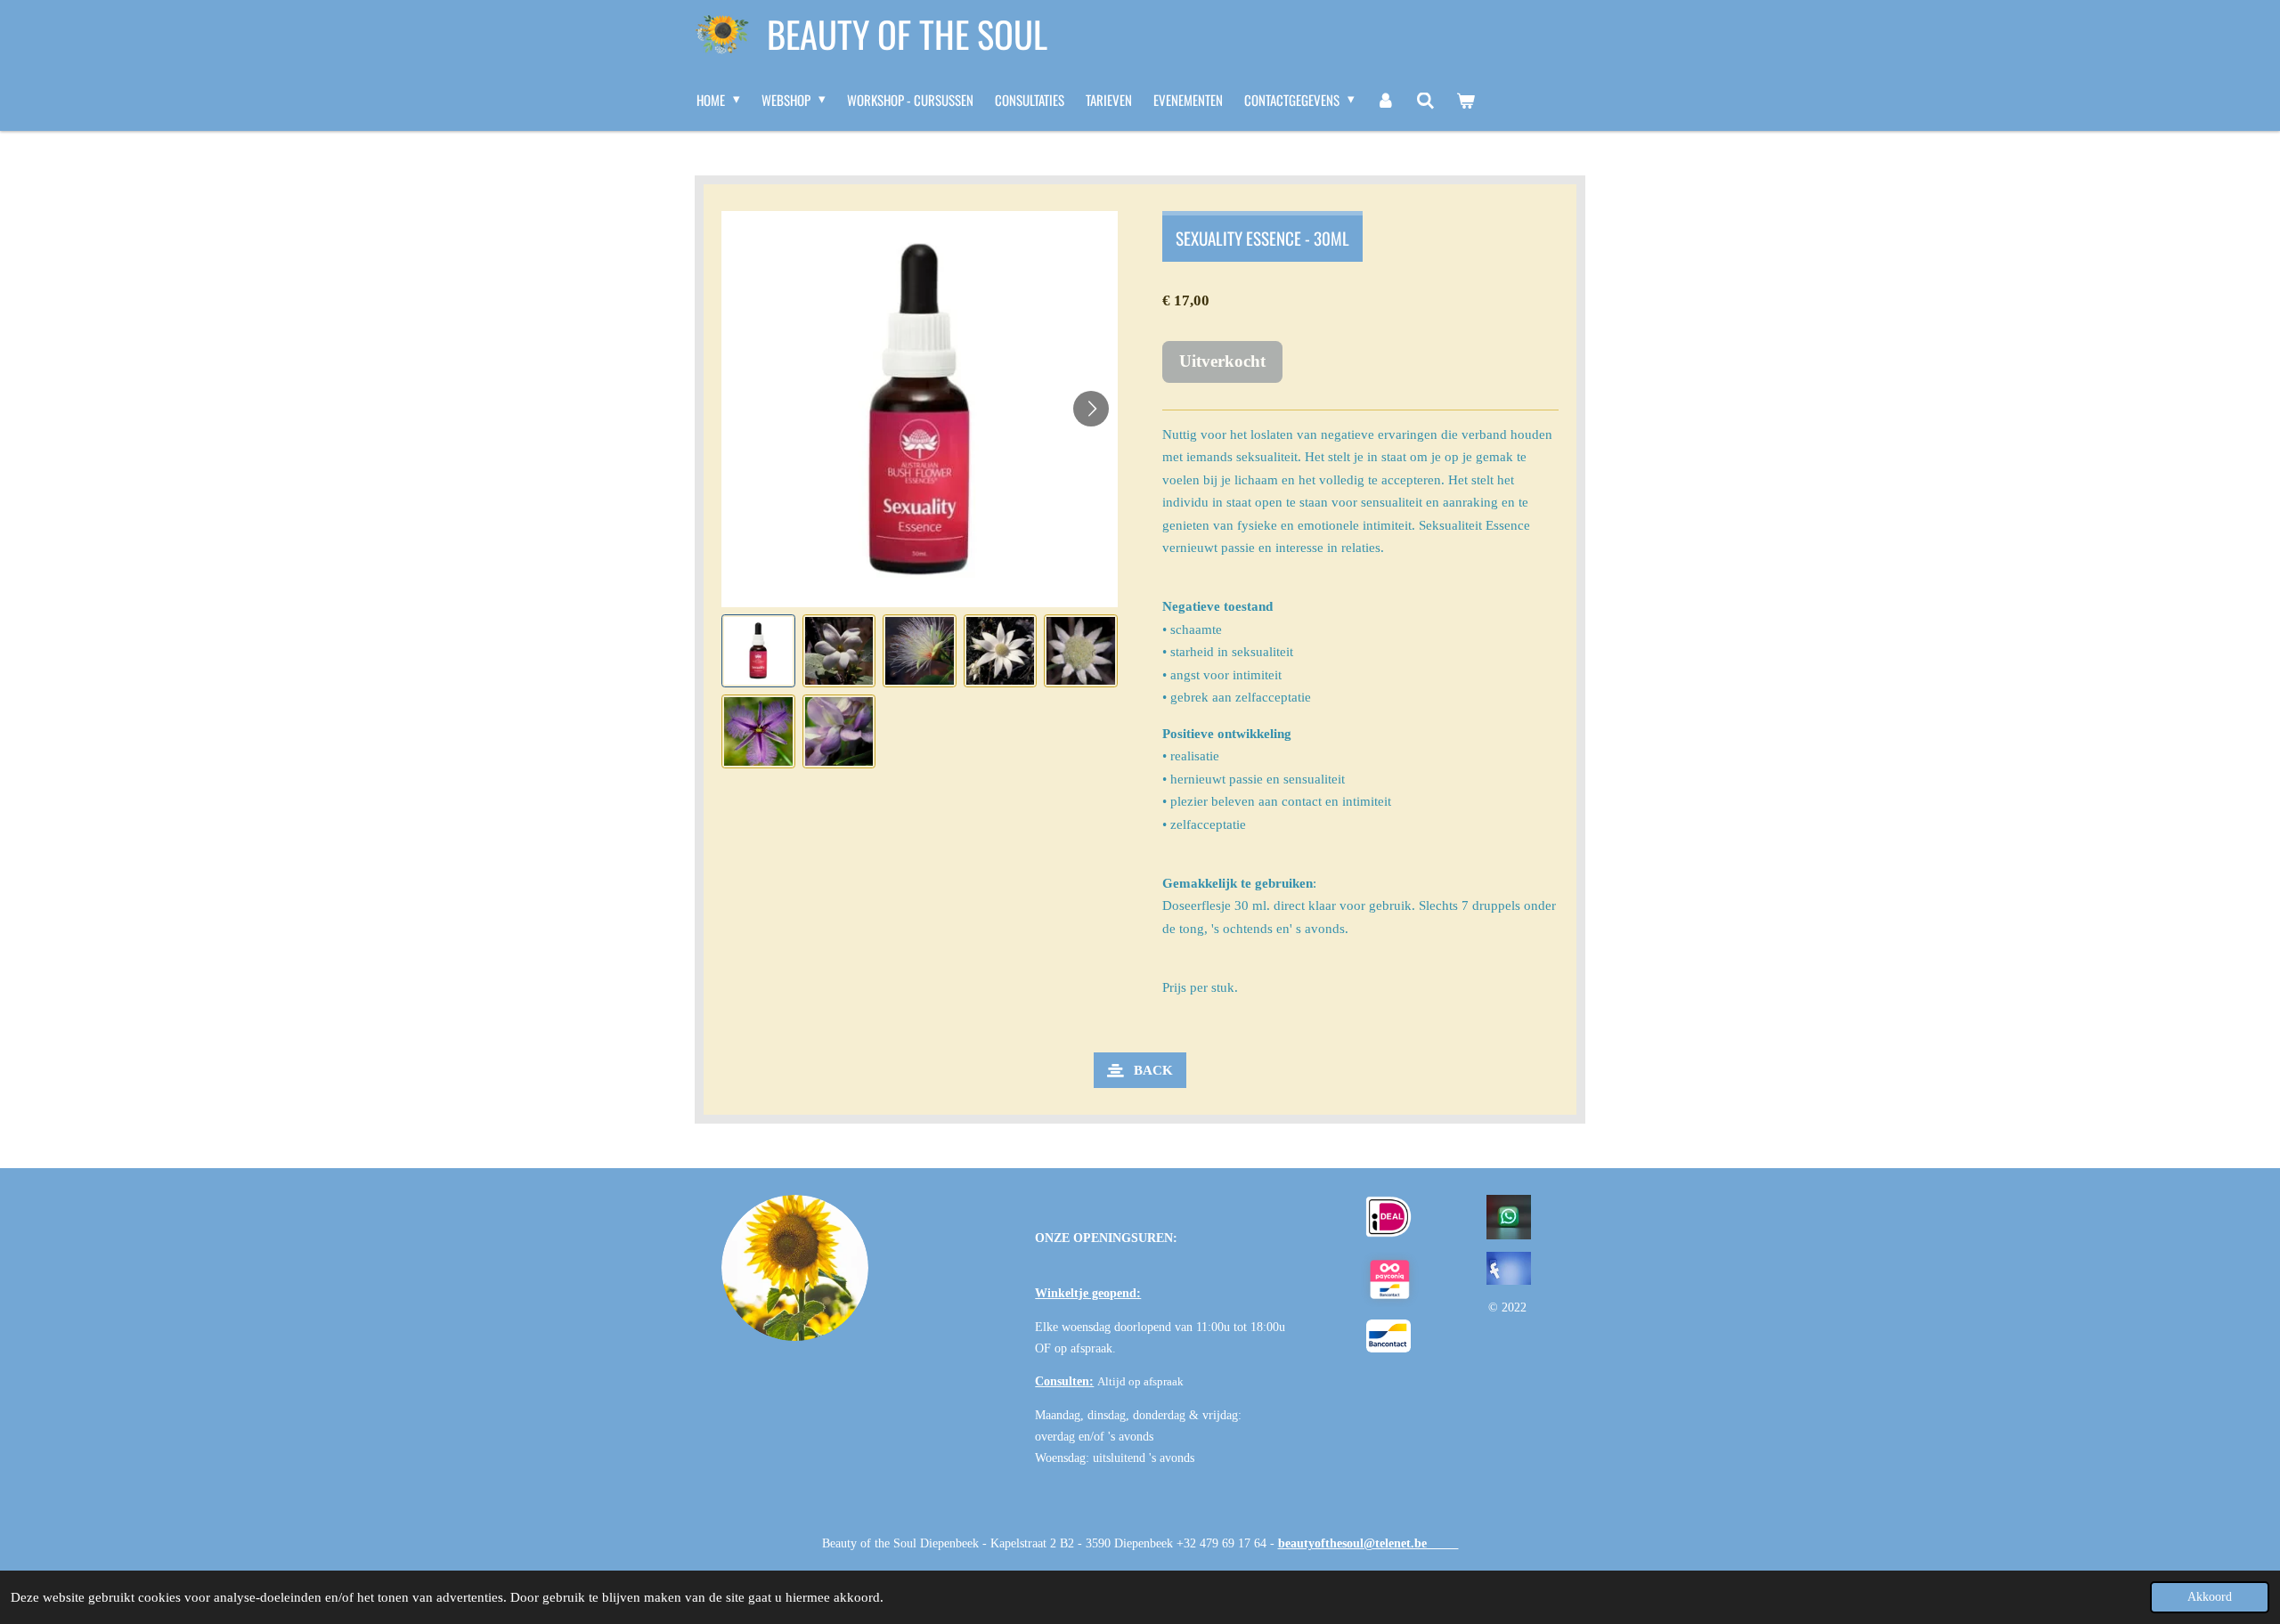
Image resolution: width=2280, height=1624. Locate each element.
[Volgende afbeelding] (1091, 409)
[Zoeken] (1425, 100)
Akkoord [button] (2210, 1597)
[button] (758, 651)
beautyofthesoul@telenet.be (1368, 1543)
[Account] (1385, 100)
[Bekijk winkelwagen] (1466, 100)
